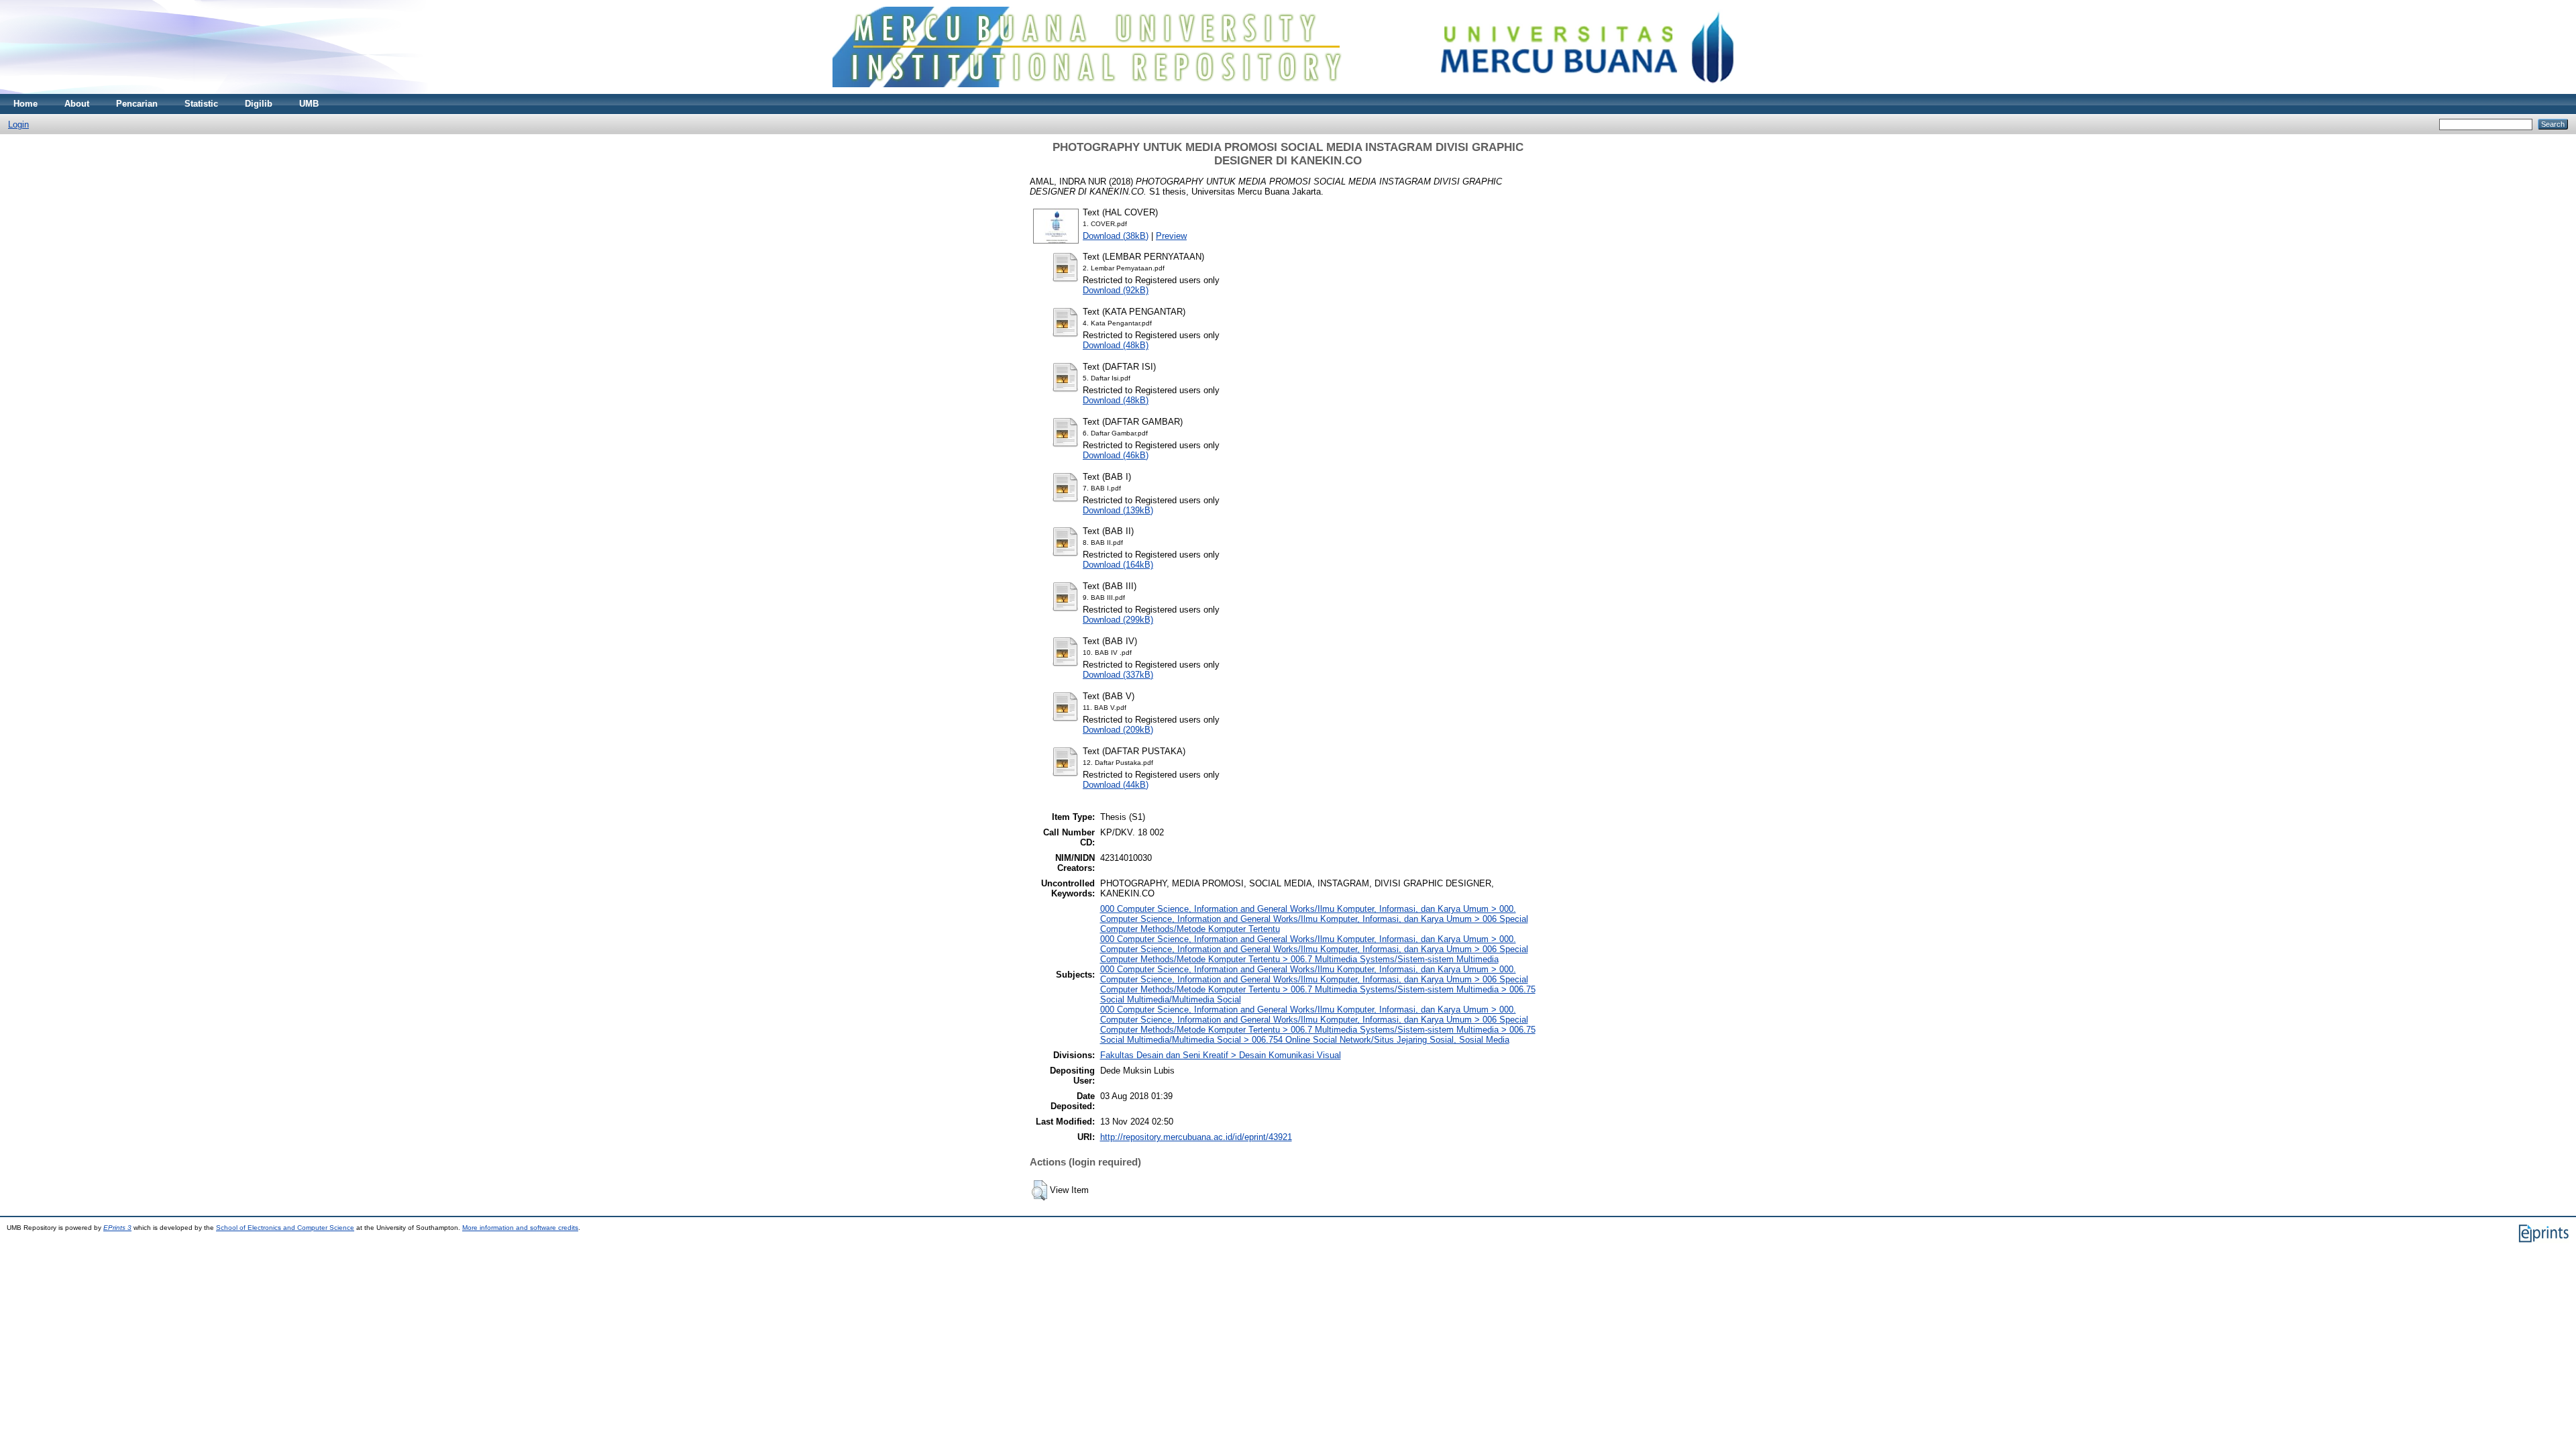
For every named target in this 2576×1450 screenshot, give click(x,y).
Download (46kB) (1116, 455)
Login (18, 124)
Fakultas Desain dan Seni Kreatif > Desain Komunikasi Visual (1221, 1055)
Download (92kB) (1116, 290)
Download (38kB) (1116, 236)
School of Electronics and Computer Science (285, 1228)
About (77, 104)
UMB (309, 104)
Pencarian (137, 104)
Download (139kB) (1118, 510)
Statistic (201, 104)
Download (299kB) (1118, 620)
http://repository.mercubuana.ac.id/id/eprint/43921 (1196, 1137)
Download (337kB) (1118, 675)
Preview (1171, 236)
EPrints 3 (117, 1228)
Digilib (259, 104)
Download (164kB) (1118, 565)
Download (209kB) (1118, 730)
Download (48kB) (1116, 345)
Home (25, 104)
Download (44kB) (1116, 785)
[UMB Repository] (1288, 91)
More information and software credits (520, 1228)
